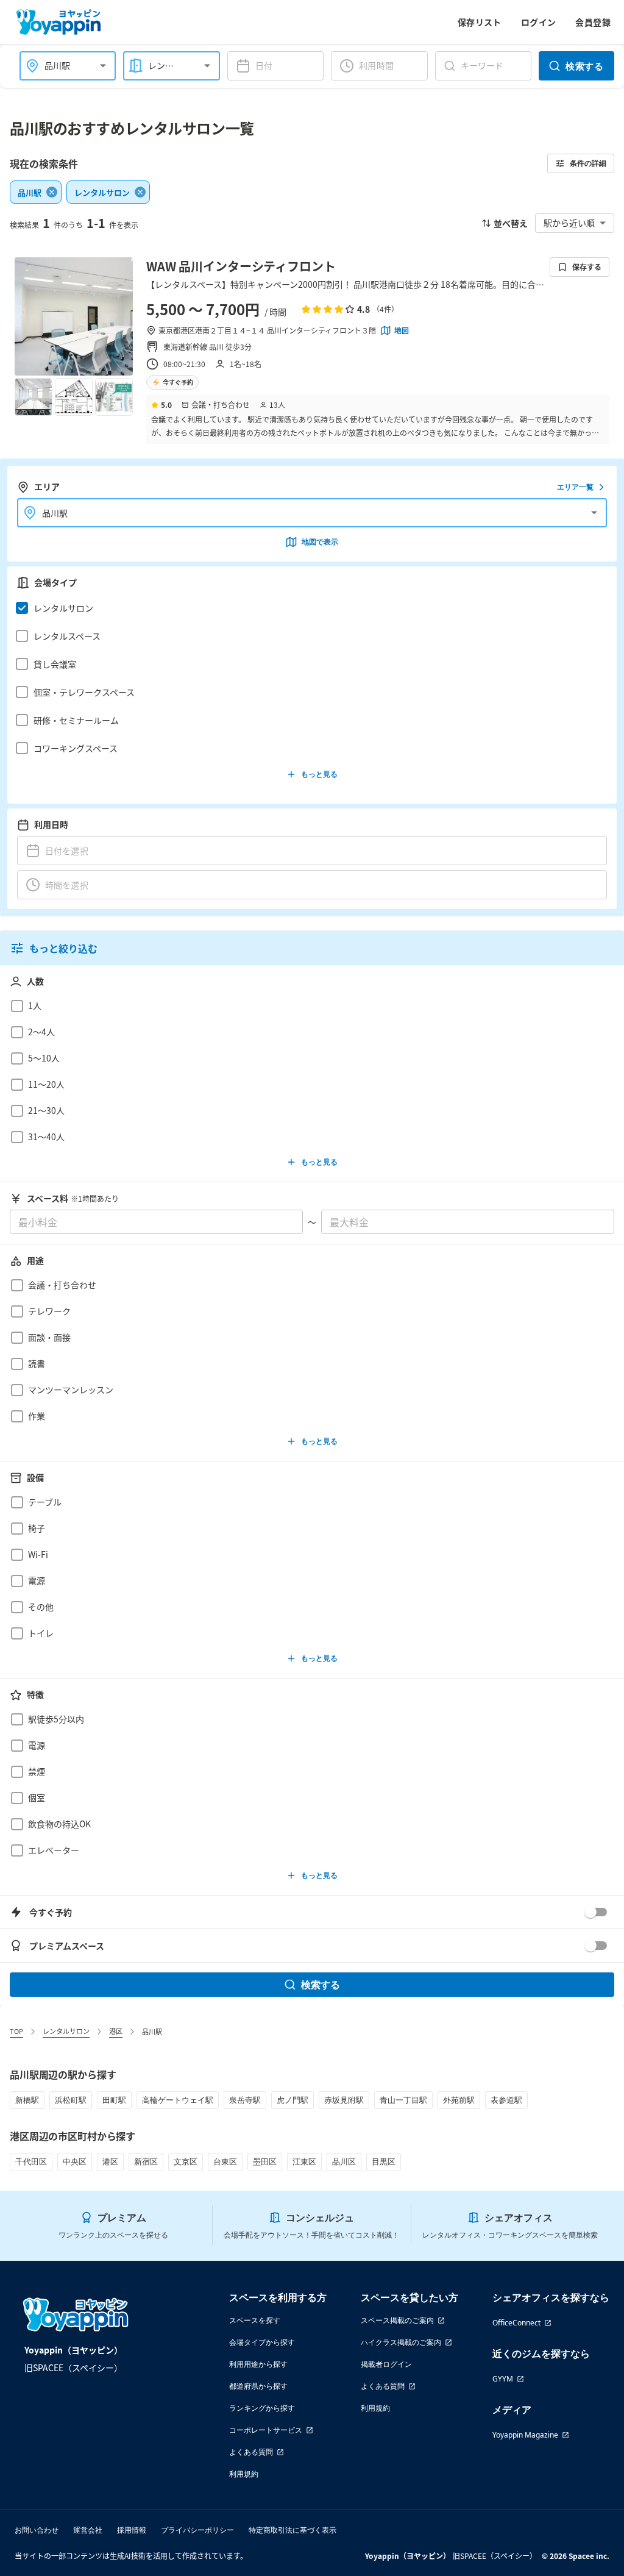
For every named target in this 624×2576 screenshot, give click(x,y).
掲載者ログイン (386, 2364)
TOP (16, 2031)
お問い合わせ (37, 2530)
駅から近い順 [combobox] (569, 223)
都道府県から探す (258, 2386)
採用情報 (132, 2530)
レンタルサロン (66, 2031)
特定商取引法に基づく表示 (292, 2530)
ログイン (539, 22)
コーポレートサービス (266, 2430)
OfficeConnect (516, 2323)
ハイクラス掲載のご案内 (401, 2342)
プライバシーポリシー (197, 2530)
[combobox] (60, 66)
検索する (584, 66)
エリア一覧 (575, 487)
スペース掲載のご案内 (397, 2320)
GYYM (503, 2379)
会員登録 (593, 22)
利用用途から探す (258, 2364)
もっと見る (319, 774)
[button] (309, 608)
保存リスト (480, 22)
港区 (116, 2031)
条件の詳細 (588, 163)
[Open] (103, 66)
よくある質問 (251, 2452)
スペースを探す (255, 2320)
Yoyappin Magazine (525, 2435)
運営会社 (88, 2530)
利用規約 (244, 2474)
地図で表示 (320, 542)
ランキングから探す (262, 2408)
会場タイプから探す (262, 2342)
